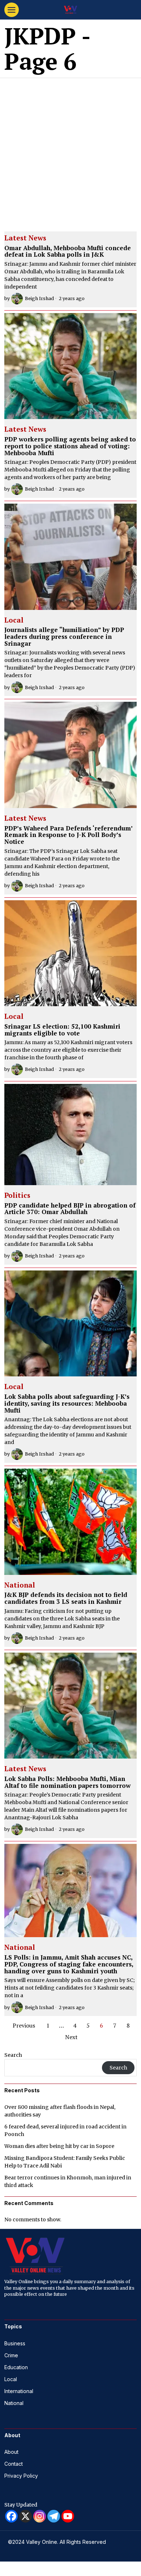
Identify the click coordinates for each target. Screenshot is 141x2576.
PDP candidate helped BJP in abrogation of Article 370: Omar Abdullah (70, 1209)
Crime (11, 2355)
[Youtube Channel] (68, 2516)
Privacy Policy (21, 2476)
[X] (25, 2516)
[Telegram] (54, 2516)
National (20, 1585)
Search (13, 2055)
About (11, 2452)
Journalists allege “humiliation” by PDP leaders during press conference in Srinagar (64, 637)
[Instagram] (40, 2516)
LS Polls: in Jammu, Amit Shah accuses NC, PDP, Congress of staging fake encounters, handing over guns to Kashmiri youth (69, 1964)
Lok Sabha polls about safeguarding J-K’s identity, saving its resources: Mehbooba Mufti (67, 1404)
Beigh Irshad (39, 298)
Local (14, 620)
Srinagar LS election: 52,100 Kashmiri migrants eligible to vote (62, 1030)
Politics (17, 1196)
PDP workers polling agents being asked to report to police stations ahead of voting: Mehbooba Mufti (70, 446)
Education (16, 2367)
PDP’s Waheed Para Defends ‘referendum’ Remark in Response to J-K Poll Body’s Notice (68, 835)
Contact (14, 2464)
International (19, 2391)
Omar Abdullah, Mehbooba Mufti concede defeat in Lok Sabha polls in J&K (68, 251)
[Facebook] (11, 2516)
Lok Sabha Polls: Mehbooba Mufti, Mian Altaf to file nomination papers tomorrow (67, 1782)
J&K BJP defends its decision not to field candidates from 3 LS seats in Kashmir (66, 1598)
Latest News (25, 238)
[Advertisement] (70, 152)
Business (15, 2343)
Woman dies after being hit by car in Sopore (59, 2146)
